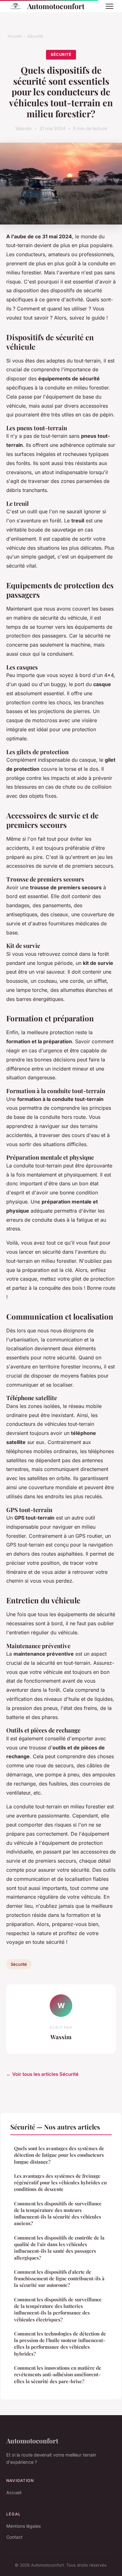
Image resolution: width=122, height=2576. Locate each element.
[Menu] (109, 6)
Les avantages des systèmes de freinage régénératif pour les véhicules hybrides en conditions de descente (60, 2183)
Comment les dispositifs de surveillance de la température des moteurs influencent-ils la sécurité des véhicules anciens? (58, 2214)
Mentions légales (23, 2526)
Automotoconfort (56, 6)
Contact (14, 2537)
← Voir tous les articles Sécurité (42, 2074)
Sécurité (35, 36)
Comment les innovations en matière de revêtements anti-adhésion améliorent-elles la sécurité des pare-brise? (58, 2375)
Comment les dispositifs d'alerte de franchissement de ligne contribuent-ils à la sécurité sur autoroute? (59, 2279)
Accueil (15, 36)
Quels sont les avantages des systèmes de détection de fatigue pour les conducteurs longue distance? (59, 2155)
